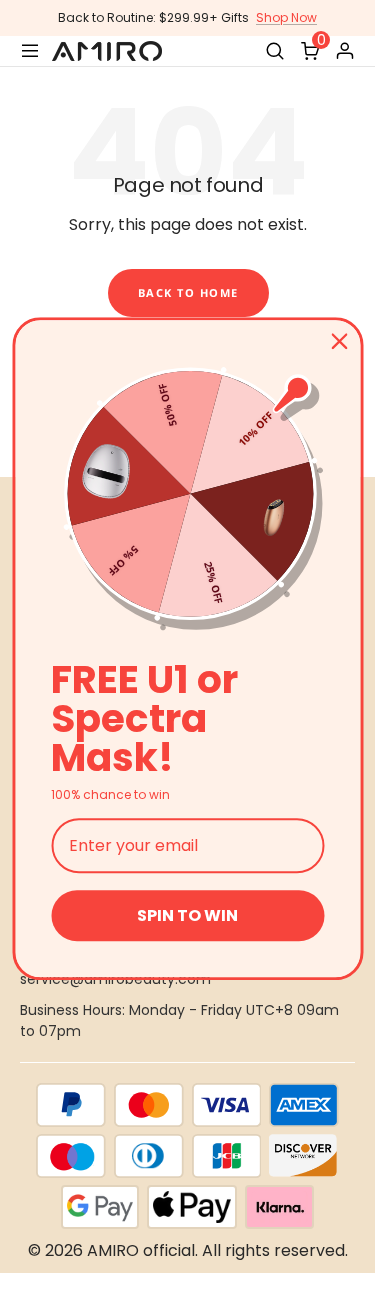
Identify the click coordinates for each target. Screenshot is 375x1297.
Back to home (188, 292)
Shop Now (286, 17)
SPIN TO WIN (187, 915)
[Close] (339, 341)
